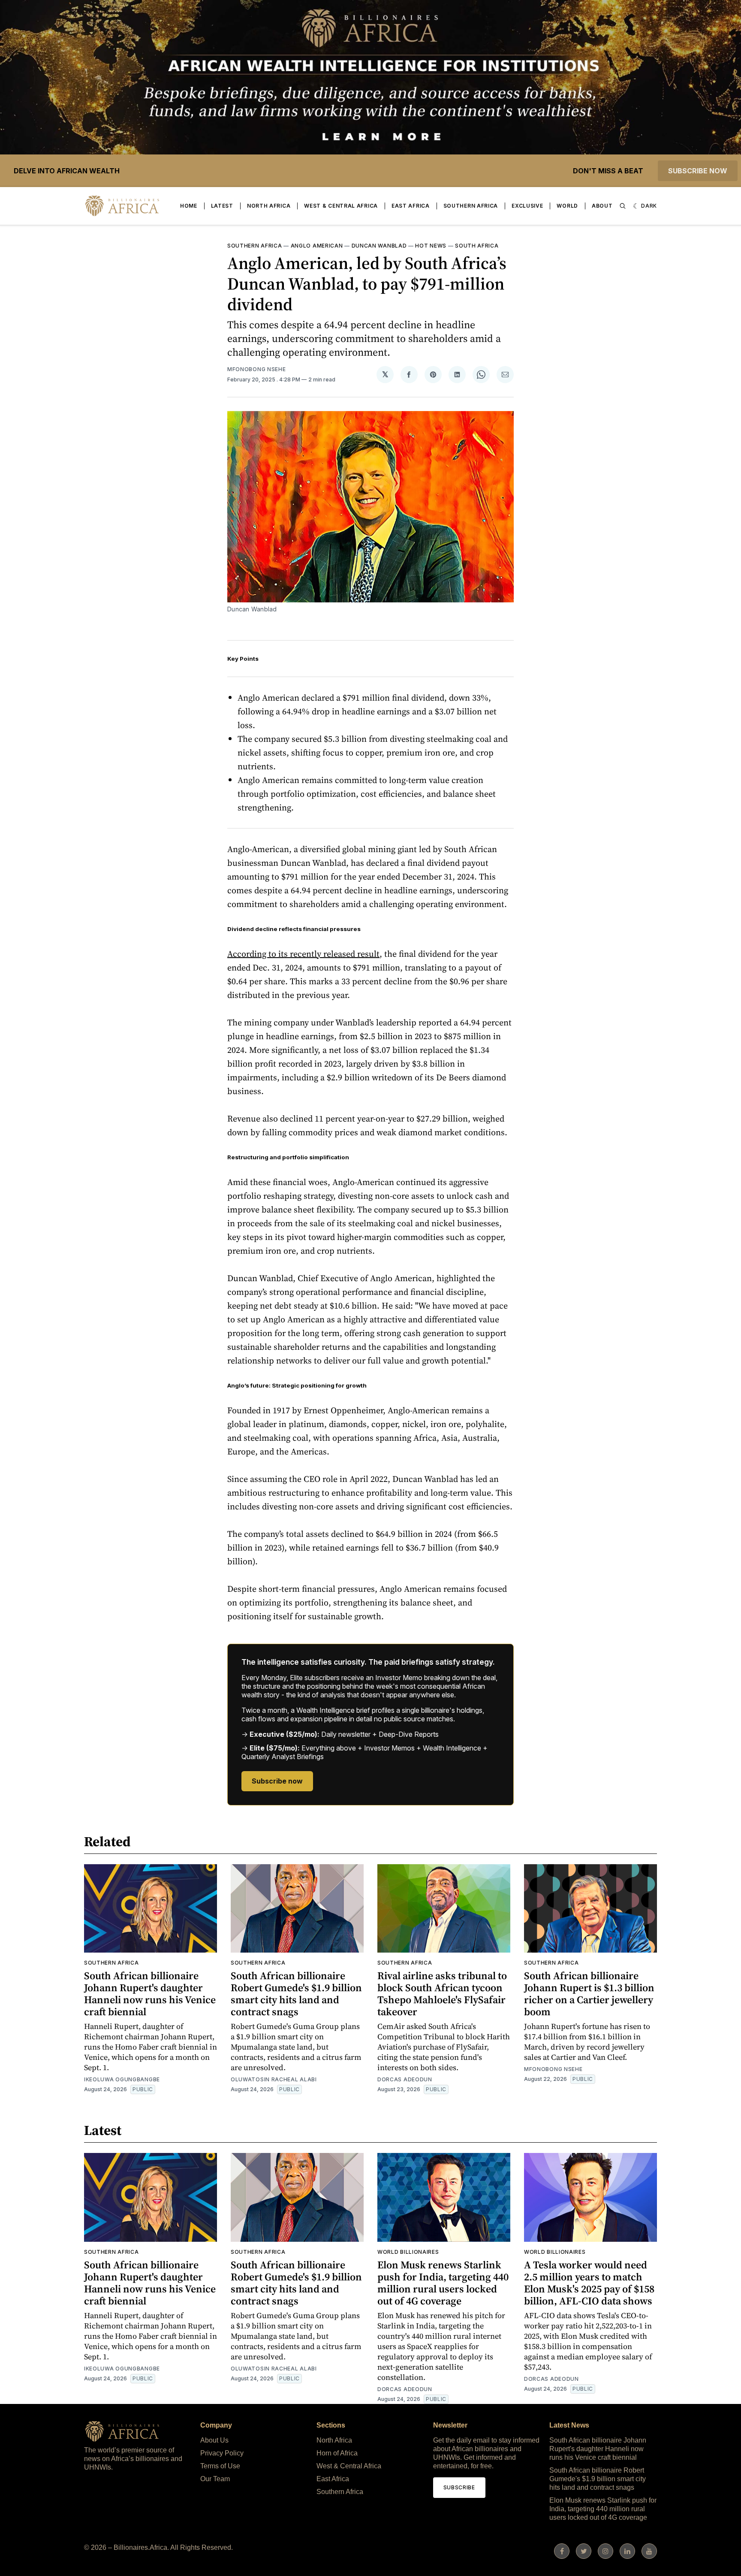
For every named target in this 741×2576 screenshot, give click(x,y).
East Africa (411, 206)
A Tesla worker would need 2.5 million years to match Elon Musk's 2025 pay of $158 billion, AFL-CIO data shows (589, 2283)
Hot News (431, 246)
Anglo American (317, 246)
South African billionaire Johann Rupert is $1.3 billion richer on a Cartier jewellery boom (589, 1994)
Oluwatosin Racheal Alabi (274, 2079)
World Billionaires (408, 2252)
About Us (214, 2440)
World (567, 206)
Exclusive (527, 206)
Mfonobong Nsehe (257, 369)
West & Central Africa (341, 206)
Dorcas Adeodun (405, 2079)
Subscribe (459, 2487)
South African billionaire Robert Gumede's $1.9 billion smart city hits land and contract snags (296, 1994)
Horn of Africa (337, 2453)
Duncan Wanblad (379, 246)
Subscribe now (698, 171)
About (602, 206)
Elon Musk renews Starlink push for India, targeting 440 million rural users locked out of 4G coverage (443, 2283)
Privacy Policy (222, 2453)
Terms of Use (220, 2466)
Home (189, 206)
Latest (222, 206)
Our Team (215, 2479)
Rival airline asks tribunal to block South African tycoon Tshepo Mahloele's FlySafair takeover (442, 1994)
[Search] (623, 206)
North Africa (269, 206)
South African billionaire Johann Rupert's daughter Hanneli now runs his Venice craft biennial (150, 1994)
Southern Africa (471, 206)
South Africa (477, 246)
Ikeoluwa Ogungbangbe (122, 2079)
